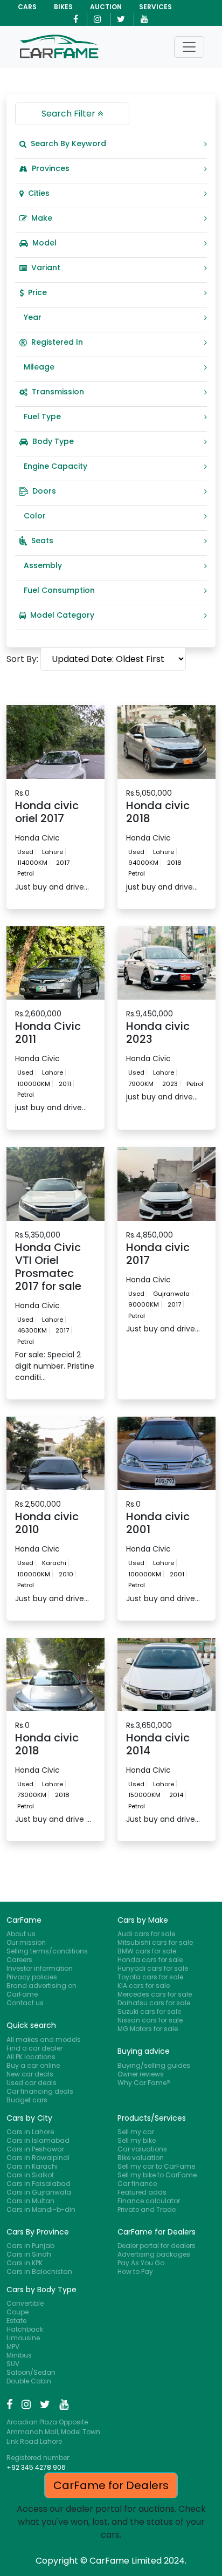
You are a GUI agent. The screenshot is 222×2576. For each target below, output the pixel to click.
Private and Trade (147, 2209)
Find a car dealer (34, 2048)
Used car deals (32, 2083)
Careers (19, 1960)
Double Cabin (29, 2381)
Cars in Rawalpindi (38, 2158)
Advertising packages (154, 2254)
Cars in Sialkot (30, 2175)
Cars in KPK (25, 2263)
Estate (16, 2321)
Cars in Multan (30, 2201)
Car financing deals (40, 2091)
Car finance (137, 2184)
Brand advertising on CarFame (41, 1990)
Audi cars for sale (146, 1934)
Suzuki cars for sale (149, 2011)
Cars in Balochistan (39, 2271)
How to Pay (135, 2271)
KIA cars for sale (144, 1986)
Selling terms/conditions (47, 1951)
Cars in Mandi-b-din (41, 2209)
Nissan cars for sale (150, 2020)
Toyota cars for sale (150, 1977)
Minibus (19, 2355)
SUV (13, 2364)
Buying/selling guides (154, 2065)
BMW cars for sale (147, 1951)
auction (106, 7)
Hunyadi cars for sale (153, 1968)
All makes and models (44, 2039)
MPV (13, 2346)
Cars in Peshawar (35, 2149)
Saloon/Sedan (31, 2372)
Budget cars (27, 2100)
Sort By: (22, 659)
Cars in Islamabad (38, 2140)
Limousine (23, 2338)
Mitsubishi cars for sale (155, 1942)
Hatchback (25, 2329)
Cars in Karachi (32, 2166)
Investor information (40, 1968)
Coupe (18, 2312)
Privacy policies (32, 1977)
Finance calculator (149, 2201)
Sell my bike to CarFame (157, 2175)
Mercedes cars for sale (155, 1994)
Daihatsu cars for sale (154, 2003)
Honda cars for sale (150, 1960)
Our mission (26, 1942)
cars (27, 7)
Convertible (25, 2303)
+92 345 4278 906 (36, 2467)
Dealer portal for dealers (157, 2246)
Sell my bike (137, 2140)
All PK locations (31, 2057)
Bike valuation (141, 2158)
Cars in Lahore (30, 2132)
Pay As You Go (141, 2263)
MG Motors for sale (148, 2029)
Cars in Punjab (30, 2246)
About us (21, 1934)
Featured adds (142, 2192)
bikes (63, 7)
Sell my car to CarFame (156, 2166)
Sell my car (136, 2132)
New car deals (30, 2074)
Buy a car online (33, 2065)
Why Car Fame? (144, 2083)
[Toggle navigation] (189, 47)
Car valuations (142, 2149)
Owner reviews (141, 2074)
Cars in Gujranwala (39, 2192)
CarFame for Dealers (111, 2485)
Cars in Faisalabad (39, 2184)
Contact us (25, 2003)
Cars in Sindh (29, 2254)
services (155, 7)
